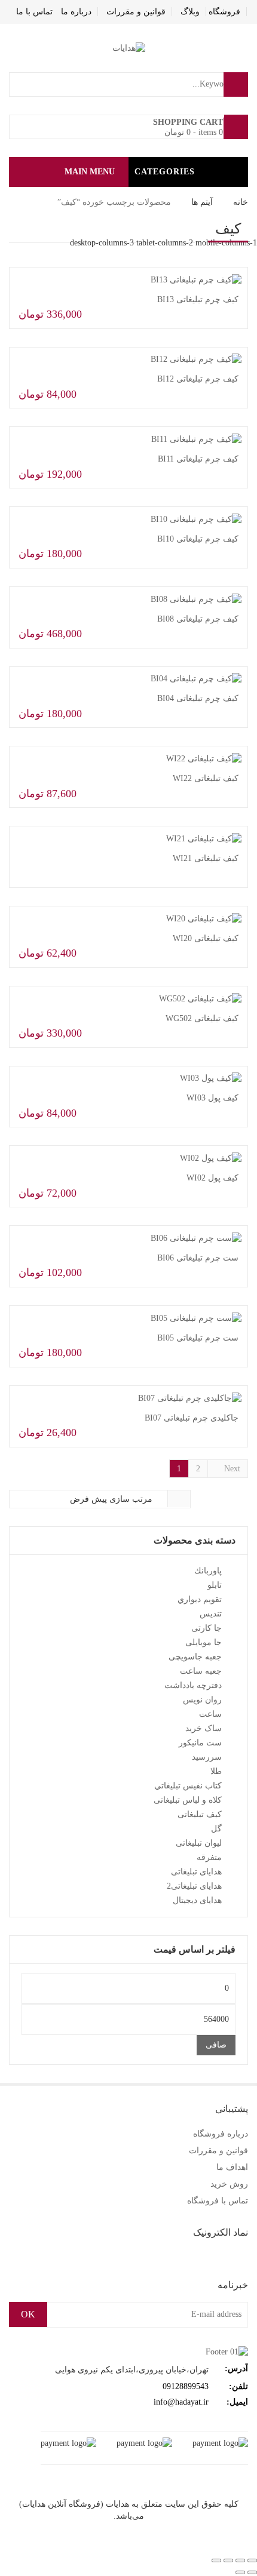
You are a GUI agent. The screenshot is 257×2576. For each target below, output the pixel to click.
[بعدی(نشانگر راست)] (240, 2572)
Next (231, 1469)
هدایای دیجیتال (197, 1900)
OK (28, 2314)
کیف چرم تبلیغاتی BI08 (198, 619)
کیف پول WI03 (212, 1098)
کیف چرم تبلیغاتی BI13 (198, 299)
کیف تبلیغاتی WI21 (206, 858)
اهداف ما (232, 2167)
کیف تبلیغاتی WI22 (206, 778)
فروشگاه (224, 12)
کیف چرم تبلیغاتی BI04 (198, 698)
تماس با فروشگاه (218, 2201)
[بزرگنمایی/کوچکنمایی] (252, 2560)
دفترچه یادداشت (193, 1685)
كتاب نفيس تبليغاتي (188, 1786)
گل (216, 1829)
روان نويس (202, 1700)
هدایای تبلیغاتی (196, 1872)
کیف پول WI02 (212, 1178)
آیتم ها (202, 202)
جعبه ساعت (201, 1671)
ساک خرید (204, 1728)
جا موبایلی (204, 1642)
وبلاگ (190, 12)
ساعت (210, 1714)
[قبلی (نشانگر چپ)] (252, 2572)
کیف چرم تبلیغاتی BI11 (198, 459)
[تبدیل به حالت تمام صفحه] (240, 2560)
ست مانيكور (200, 1743)
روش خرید (229, 2184)
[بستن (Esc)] (216, 2560)
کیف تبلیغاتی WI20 (206, 938)
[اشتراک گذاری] (228, 2560)
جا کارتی (206, 1628)
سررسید (207, 1757)
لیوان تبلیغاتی (199, 1843)
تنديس (211, 1614)
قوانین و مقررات (136, 12)
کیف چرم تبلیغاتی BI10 (198, 539)
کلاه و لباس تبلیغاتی (188, 1800)
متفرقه (209, 1857)
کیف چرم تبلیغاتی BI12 (198, 379)
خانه (241, 202)
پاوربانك (208, 1571)
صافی (216, 2045)
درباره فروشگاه (221, 2134)
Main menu (90, 172)
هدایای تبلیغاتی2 (194, 1886)
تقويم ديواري (200, 1599)
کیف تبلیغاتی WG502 (202, 1018)
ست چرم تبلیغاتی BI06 (198, 1258)
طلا (216, 1771)
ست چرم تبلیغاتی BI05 (198, 1338)
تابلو (215, 1585)
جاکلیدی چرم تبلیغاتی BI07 (192, 1418)
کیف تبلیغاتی (200, 1814)
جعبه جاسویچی (195, 1657)
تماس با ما (34, 12)
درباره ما (76, 12)
